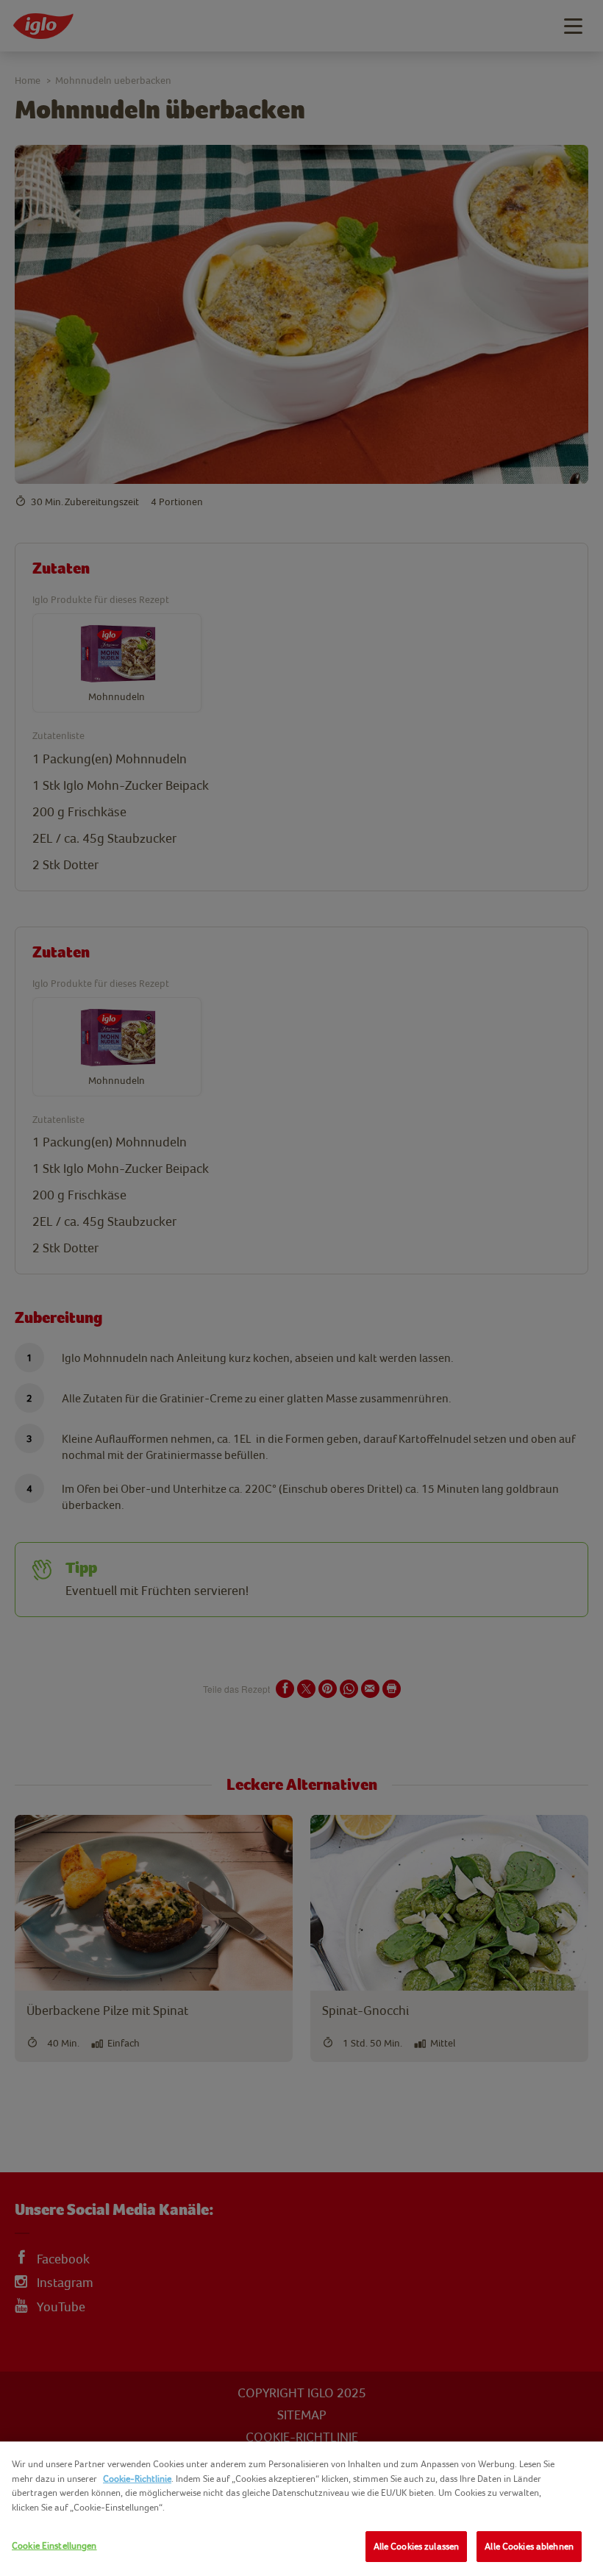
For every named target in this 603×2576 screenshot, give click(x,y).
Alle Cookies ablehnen (529, 2546)
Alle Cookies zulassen (417, 2546)
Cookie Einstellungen (54, 2545)
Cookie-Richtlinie (137, 2479)
